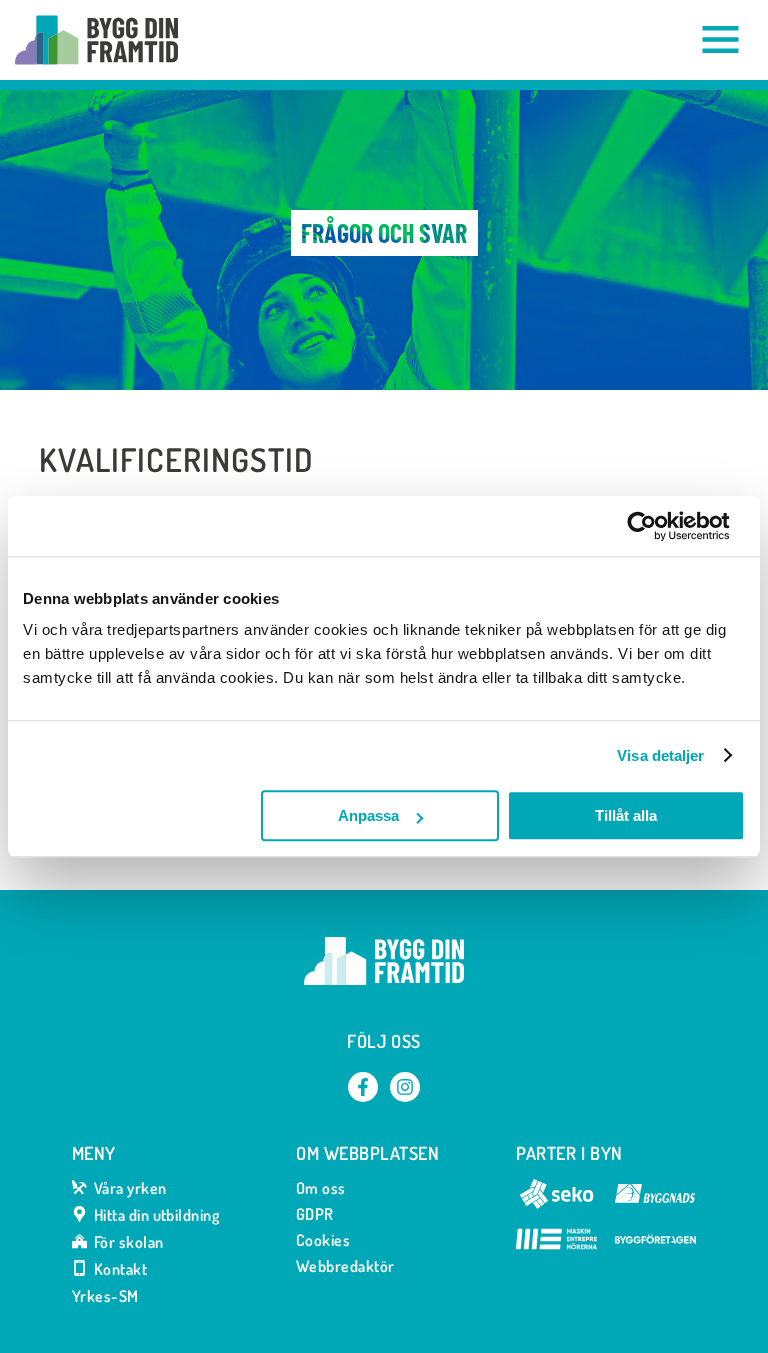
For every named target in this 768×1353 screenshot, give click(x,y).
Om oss (321, 1188)
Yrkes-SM (105, 1296)
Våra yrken (130, 1188)
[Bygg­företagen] (655, 1248)
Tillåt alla (626, 815)
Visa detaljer (660, 755)
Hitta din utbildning (157, 1215)
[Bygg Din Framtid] (96, 40)
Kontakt (120, 1269)
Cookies (323, 1240)
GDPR (315, 1214)
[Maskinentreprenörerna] (556, 1248)
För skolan (129, 1242)
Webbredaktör (345, 1266)
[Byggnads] (655, 1203)
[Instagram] (405, 1087)
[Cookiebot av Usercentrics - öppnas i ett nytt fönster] (657, 526)
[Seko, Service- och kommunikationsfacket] (556, 1203)
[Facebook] (363, 1087)
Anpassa (368, 815)
